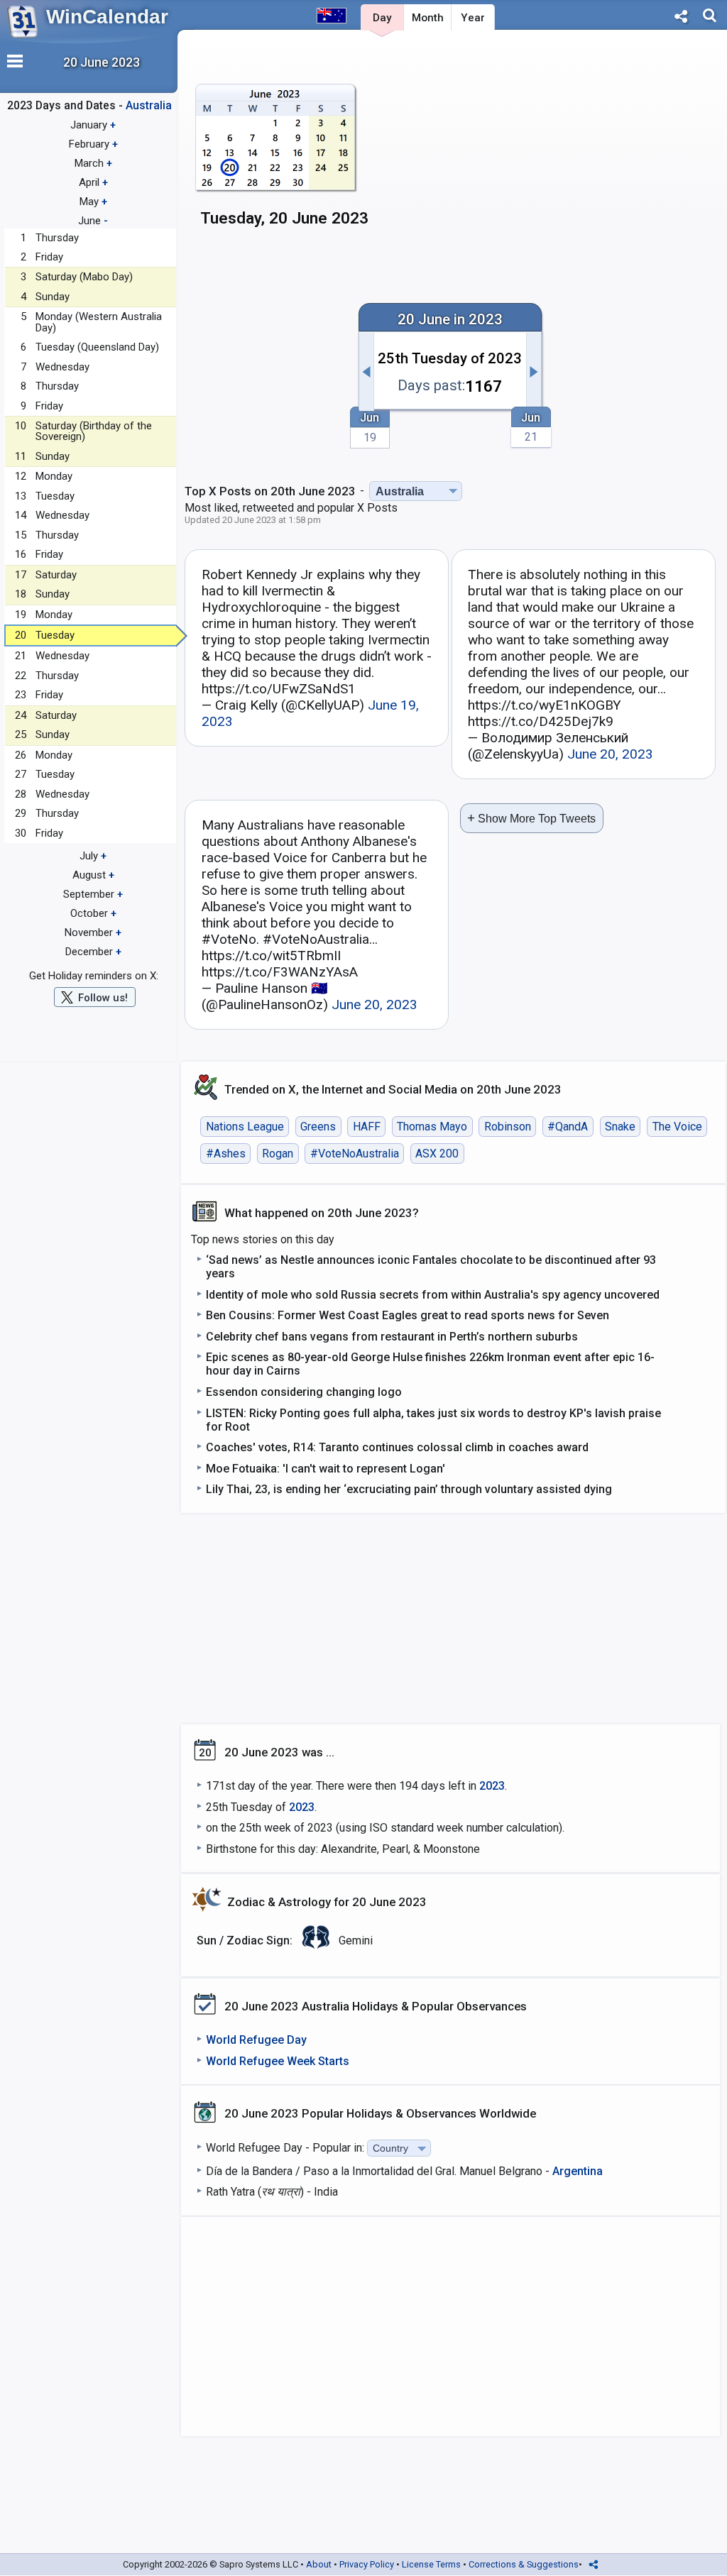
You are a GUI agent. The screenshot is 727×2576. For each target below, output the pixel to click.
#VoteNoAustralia (355, 1154)
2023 (492, 1786)
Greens (318, 1127)
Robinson (508, 1127)
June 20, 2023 (610, 754)
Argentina (578, 2171)
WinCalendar (107, 17)
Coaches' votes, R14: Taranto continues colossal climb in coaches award (397, 1447)
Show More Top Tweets (531, 818)
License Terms (431, 2564)
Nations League (245, 1127)
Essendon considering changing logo (304, 1392)
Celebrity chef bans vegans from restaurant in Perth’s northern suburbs (392, 1337)
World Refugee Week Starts (278, 2061)
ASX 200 (437, 1154)
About (319, 2564)
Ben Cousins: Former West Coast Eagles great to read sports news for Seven (408, 1315)
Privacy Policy (367, 2564)
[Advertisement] (597, 147)
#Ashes (226, 1154)
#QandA (568, 1127)
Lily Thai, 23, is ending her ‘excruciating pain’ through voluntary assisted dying (409, 1489)
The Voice (677, 1127)
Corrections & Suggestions (524, 2564)
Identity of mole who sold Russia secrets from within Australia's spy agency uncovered (433, 1295)
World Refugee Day (256, 2040)
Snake (620, 1127)
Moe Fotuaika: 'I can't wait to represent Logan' (326, 1469)
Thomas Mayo (432, 1127)
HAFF (367, 1127)
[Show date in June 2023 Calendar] (275, 161)
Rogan (278, 1154)
